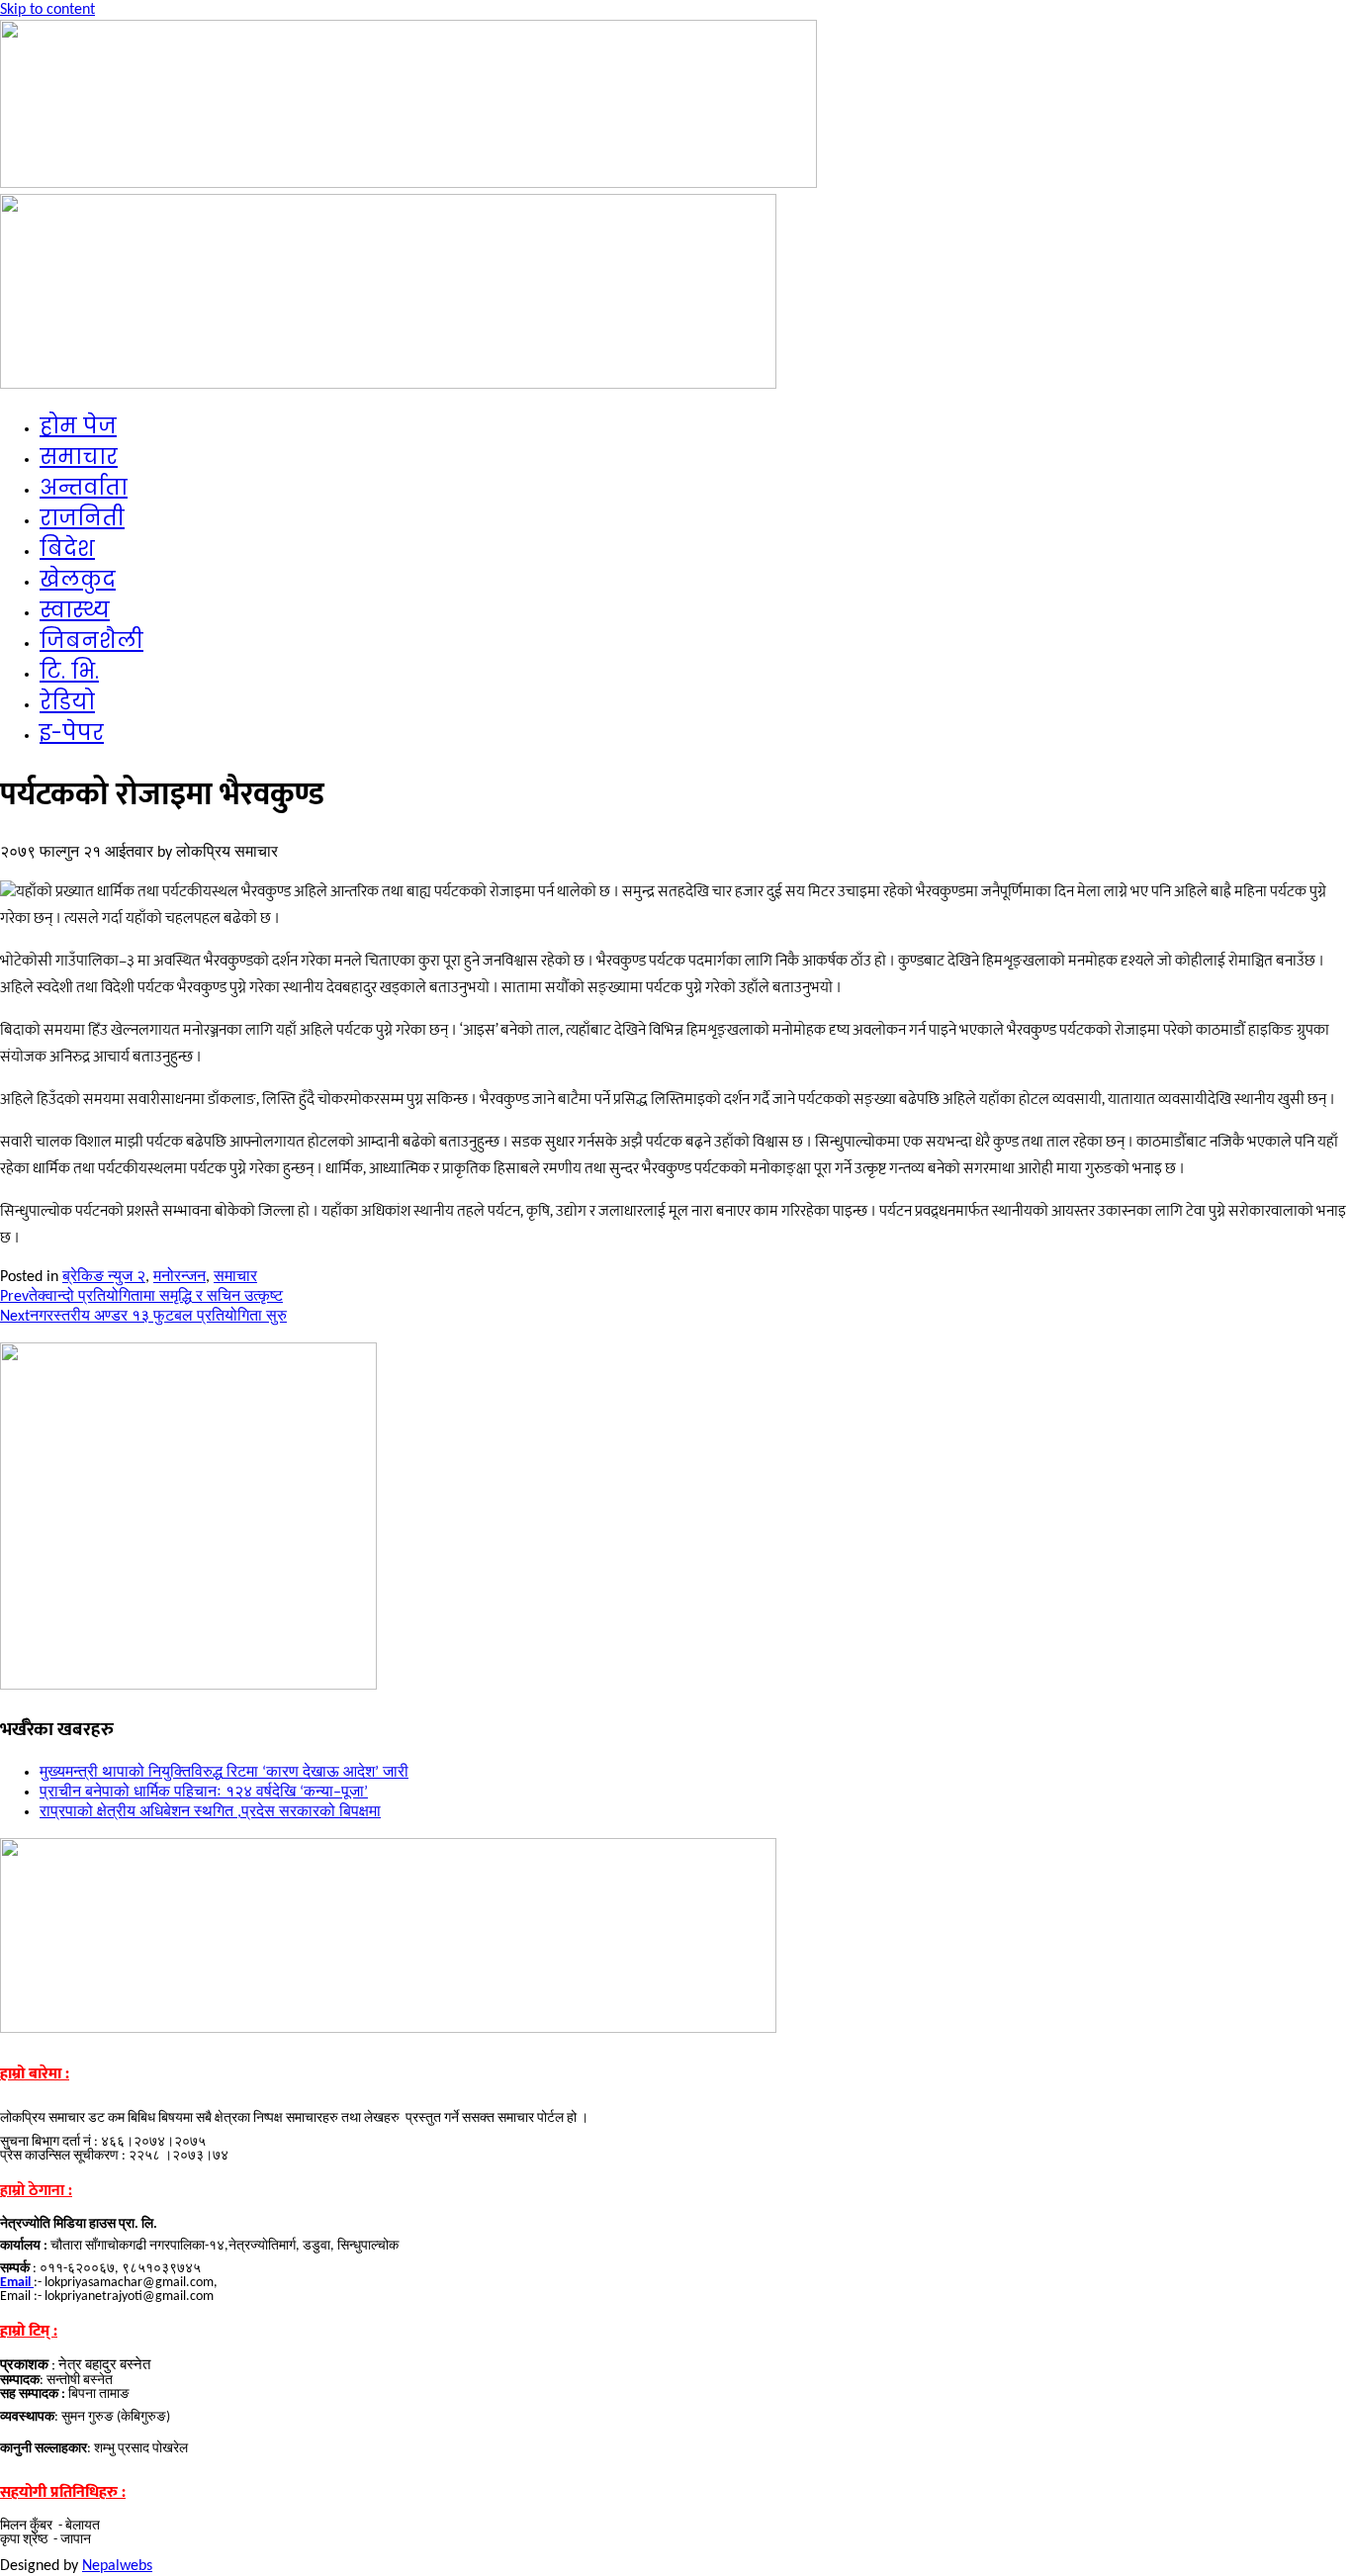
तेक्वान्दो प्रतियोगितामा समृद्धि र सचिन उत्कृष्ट (141, 1297)
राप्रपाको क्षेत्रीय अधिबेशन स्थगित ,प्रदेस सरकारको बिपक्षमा (210, 1812)
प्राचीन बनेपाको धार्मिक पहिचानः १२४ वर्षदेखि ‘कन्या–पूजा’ (204, 1793)
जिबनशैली (91, 641)
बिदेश (67, 549)
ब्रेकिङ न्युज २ (104, 1277)
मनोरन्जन (180, 1277)
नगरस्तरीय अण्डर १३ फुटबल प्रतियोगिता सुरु (143, 1317)
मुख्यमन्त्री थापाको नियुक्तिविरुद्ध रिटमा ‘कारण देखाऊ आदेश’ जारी (224, 1773)
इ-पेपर (72, 733)
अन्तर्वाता (84, 487)
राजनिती (82, 518)
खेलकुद (78, 579)
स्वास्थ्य (75, 610)
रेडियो (67, 702)
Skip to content (47, 10)
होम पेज (78, 426)
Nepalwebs (117, 2566)
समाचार (79, 457)
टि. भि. (69, 671)
